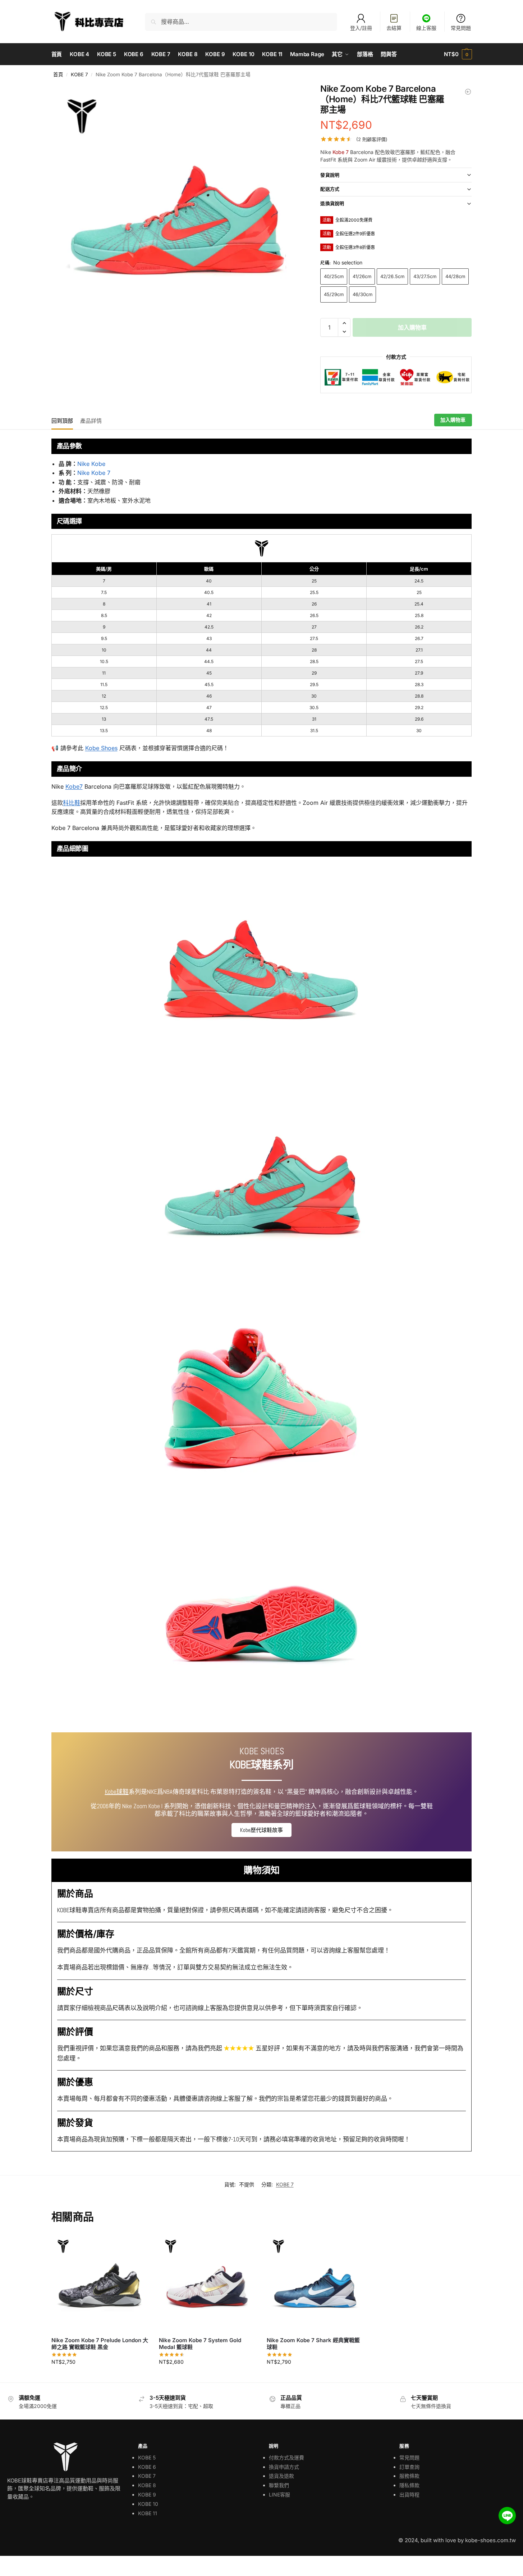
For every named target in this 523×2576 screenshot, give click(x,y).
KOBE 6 (147, 2467)
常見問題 (461, 28)
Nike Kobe (91, 464)
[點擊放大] (178, 210)
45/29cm (334, 294)
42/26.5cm (392, 276)
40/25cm (334, 276)
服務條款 (409, 2476)
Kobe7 (74, 786)
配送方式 (330, 189)
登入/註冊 (361, 28)
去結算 (394, 28)
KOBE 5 (147, 2457)
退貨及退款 (281, 2476)
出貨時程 (409, 2495)
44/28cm (455, 276)
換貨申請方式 (284, 2467)
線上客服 (426, 28)
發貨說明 (330, 175)
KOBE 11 (148, 2513)
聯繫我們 (279, 2485)
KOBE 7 (79, 74)
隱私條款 (409, 2485)
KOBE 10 (148, 2504)
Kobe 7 (341, 152)
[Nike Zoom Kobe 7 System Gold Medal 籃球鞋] (207, 2282)
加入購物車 (412, 327)
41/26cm (362, 276)
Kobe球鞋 (117, 1792)
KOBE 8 (147, 2485)
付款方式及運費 (286, 2457)
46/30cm (363, 294)
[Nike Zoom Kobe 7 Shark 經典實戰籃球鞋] (468, 92)
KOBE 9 (147, 2495)
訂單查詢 (409, 2467)
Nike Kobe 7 (94, 473)
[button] (458, 54)
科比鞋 (72, 803)
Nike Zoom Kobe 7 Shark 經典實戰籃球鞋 (313, 2344)
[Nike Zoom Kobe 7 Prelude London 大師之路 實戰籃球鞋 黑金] (100, 2282)
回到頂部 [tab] (62, 421)
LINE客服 (279, 2495)
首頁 (58, 74)
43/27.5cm (425, 276)
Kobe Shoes (101, 748)
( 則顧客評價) (372, 139)
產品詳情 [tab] (91, 421)
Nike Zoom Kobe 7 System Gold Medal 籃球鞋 (200, 2344)
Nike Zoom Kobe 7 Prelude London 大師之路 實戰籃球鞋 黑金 (100, 2344)
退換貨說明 (332, 203)
